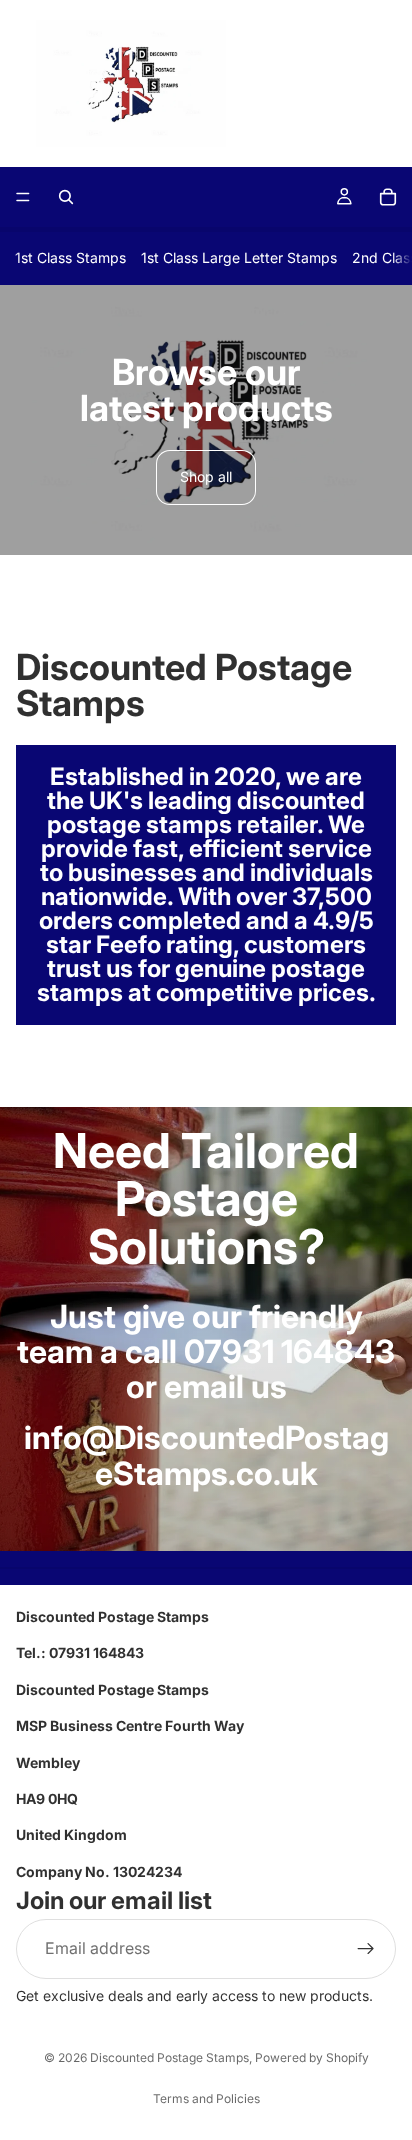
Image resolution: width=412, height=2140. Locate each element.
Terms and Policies (206, 2098)
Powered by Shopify (312, 2057)
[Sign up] (366, 1949)
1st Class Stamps (70, 257)
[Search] (66, 197)
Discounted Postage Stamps (169, 2057)
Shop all (206, 476)
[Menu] (23, 197)
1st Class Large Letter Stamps (239, 257)
